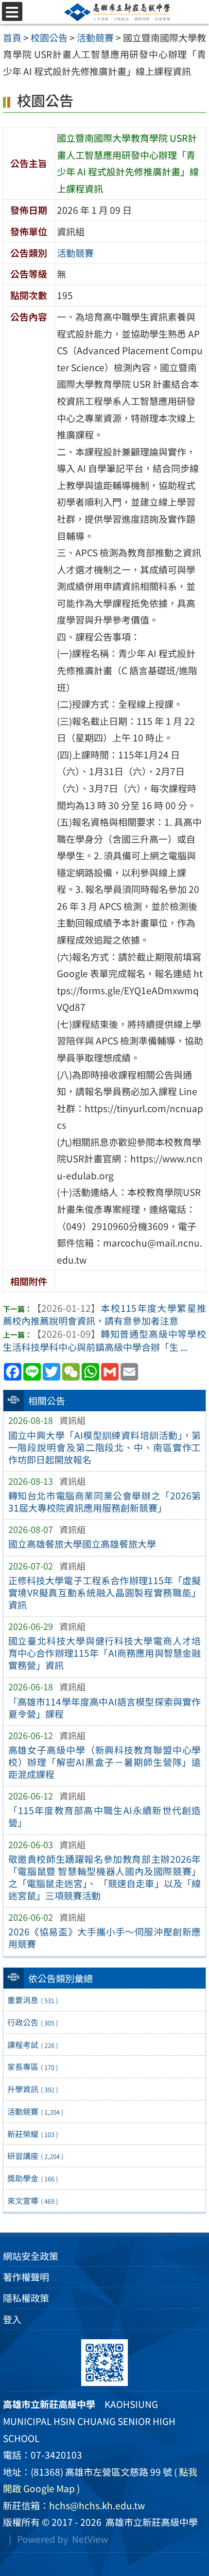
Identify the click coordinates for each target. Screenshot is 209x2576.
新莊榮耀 (33, 2134)
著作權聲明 (26, 2277)
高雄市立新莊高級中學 (150, 2522)
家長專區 (33, 2066)
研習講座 (35, 2156)
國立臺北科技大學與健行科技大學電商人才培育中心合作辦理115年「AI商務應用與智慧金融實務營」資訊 (105, 1653)
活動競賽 (35, 2111)
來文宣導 (33, 2200)
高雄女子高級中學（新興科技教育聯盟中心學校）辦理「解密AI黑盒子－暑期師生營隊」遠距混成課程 (105, 1762)
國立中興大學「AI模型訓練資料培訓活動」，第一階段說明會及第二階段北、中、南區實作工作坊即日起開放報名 (105, 1447)
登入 (12, 2319)
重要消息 (33, 2000)
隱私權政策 (26, 2298)
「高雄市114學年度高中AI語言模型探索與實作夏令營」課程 (105, 1708)
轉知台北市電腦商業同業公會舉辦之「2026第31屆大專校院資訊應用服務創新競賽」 (105, 1502)
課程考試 (33, 2045)
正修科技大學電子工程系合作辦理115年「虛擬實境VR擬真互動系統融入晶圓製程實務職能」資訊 (105, 1592)
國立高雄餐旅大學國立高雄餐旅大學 (82, 1544)
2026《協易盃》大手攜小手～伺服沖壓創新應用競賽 (105, 1938)
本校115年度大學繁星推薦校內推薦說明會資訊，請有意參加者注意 (104, 1315)
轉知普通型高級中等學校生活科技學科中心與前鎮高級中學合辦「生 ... (104, 1340)
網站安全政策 (31, 2256)
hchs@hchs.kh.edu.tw (97, 2505)
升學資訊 (33, 2089)
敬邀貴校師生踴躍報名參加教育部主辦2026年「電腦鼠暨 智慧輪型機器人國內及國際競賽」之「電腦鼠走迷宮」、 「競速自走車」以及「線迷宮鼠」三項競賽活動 (105, 1877)
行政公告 (33, 2022)
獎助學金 (33, 2178)
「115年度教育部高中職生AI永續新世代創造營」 (105, 1816)
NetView (90, 2539)
